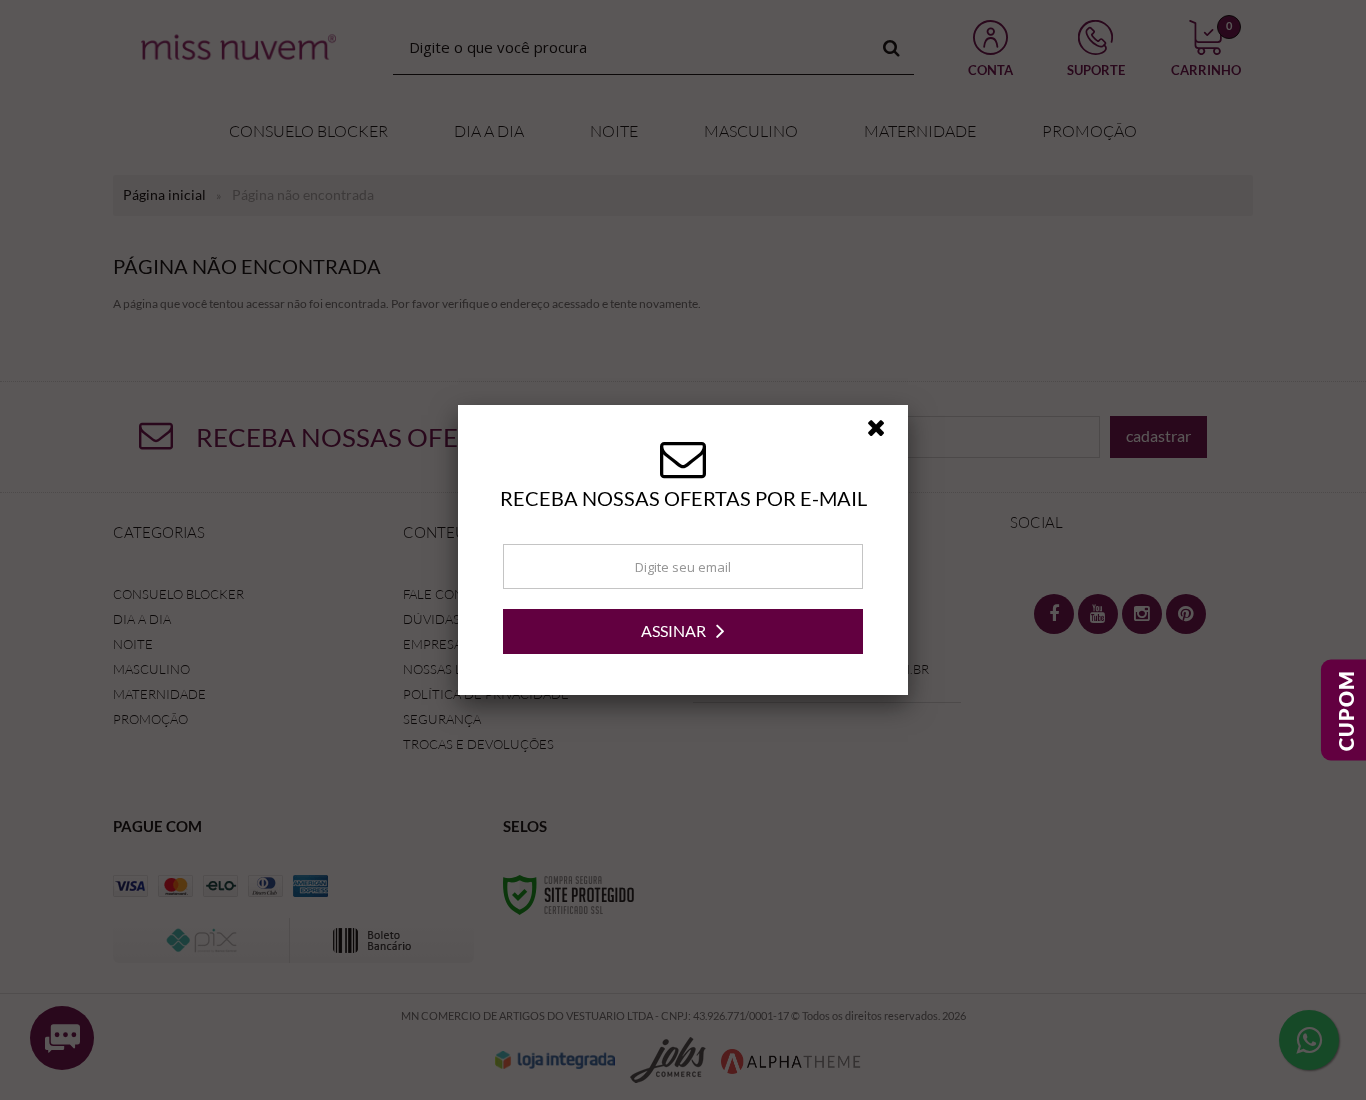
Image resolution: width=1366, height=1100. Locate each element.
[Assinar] (683, 631)
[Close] (885, 433)
